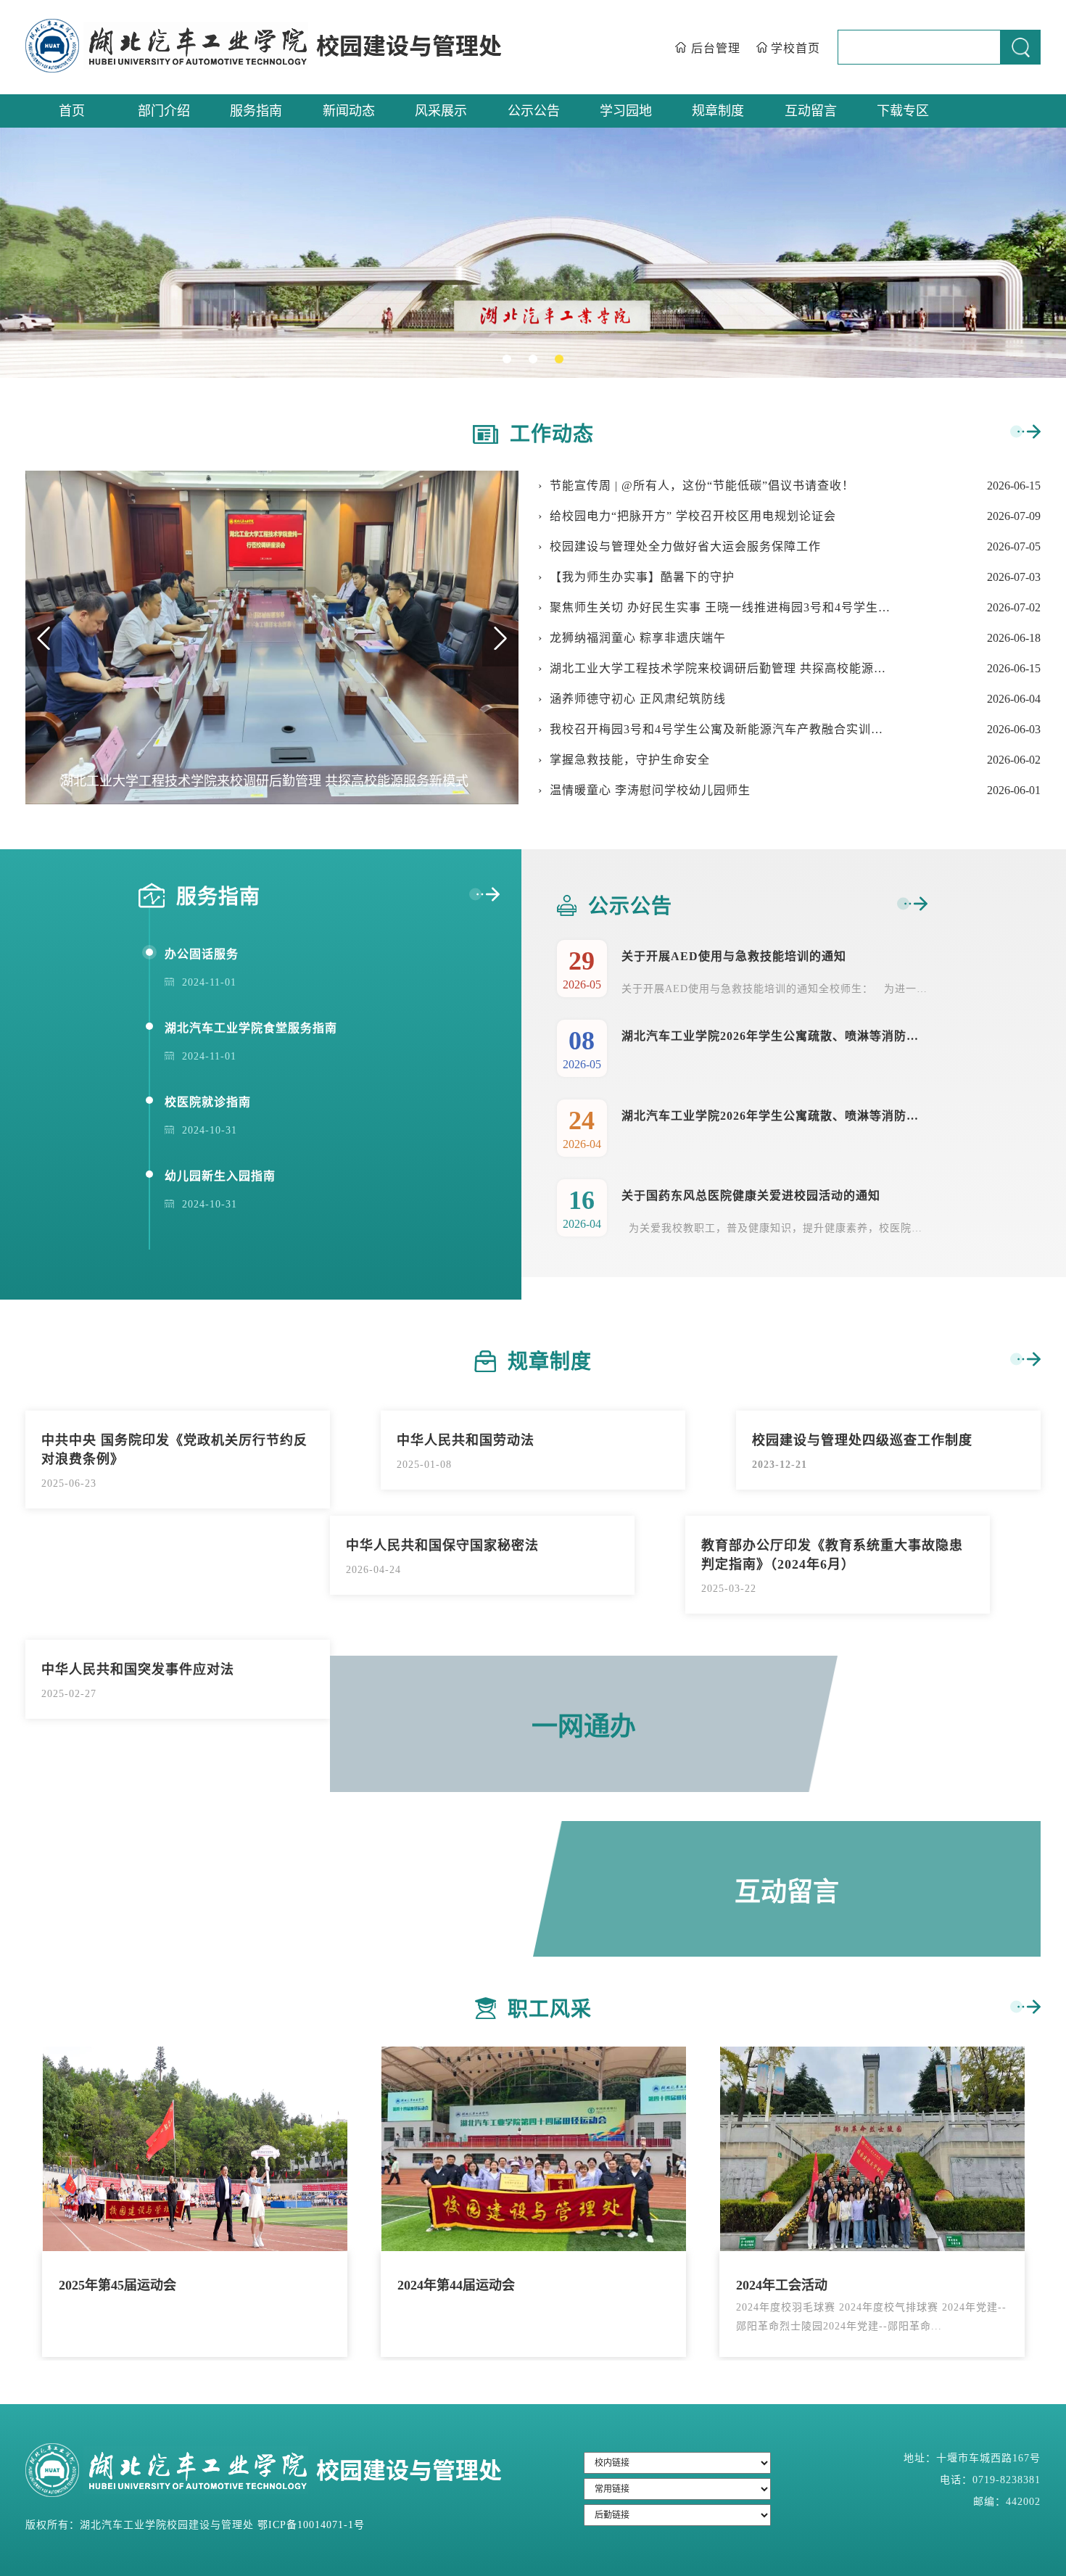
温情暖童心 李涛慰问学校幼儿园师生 (650, 790)
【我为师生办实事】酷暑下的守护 (642, 577)
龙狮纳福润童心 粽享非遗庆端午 (638, 638)
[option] (533, 253)
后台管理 (716, 48)
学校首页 (796, 48)
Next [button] (500, 637)
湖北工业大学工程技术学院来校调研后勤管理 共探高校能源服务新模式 (720, 668)
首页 (72, 111)
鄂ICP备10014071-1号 (311, 2525)
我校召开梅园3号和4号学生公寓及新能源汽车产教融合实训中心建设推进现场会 (720, 729)
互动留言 (811, 111)
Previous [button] (44, 637)
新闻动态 (349, 111)
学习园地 (626, 111)
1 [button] (510, 362)
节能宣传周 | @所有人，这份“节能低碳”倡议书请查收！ (702, 486)
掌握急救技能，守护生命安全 (630, 760)
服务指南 (256, 111)
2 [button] (536, 362)
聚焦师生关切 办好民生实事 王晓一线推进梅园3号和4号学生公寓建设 (720, 607)
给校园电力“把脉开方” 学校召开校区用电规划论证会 (693, 516)
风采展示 (441, 111)
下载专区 (903, 111)
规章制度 (718, 111)
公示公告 (534, 111)
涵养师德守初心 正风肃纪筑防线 (638, 699)
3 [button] (562, 362)
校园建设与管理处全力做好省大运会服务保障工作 (685, 546)
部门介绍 (164, 111)
